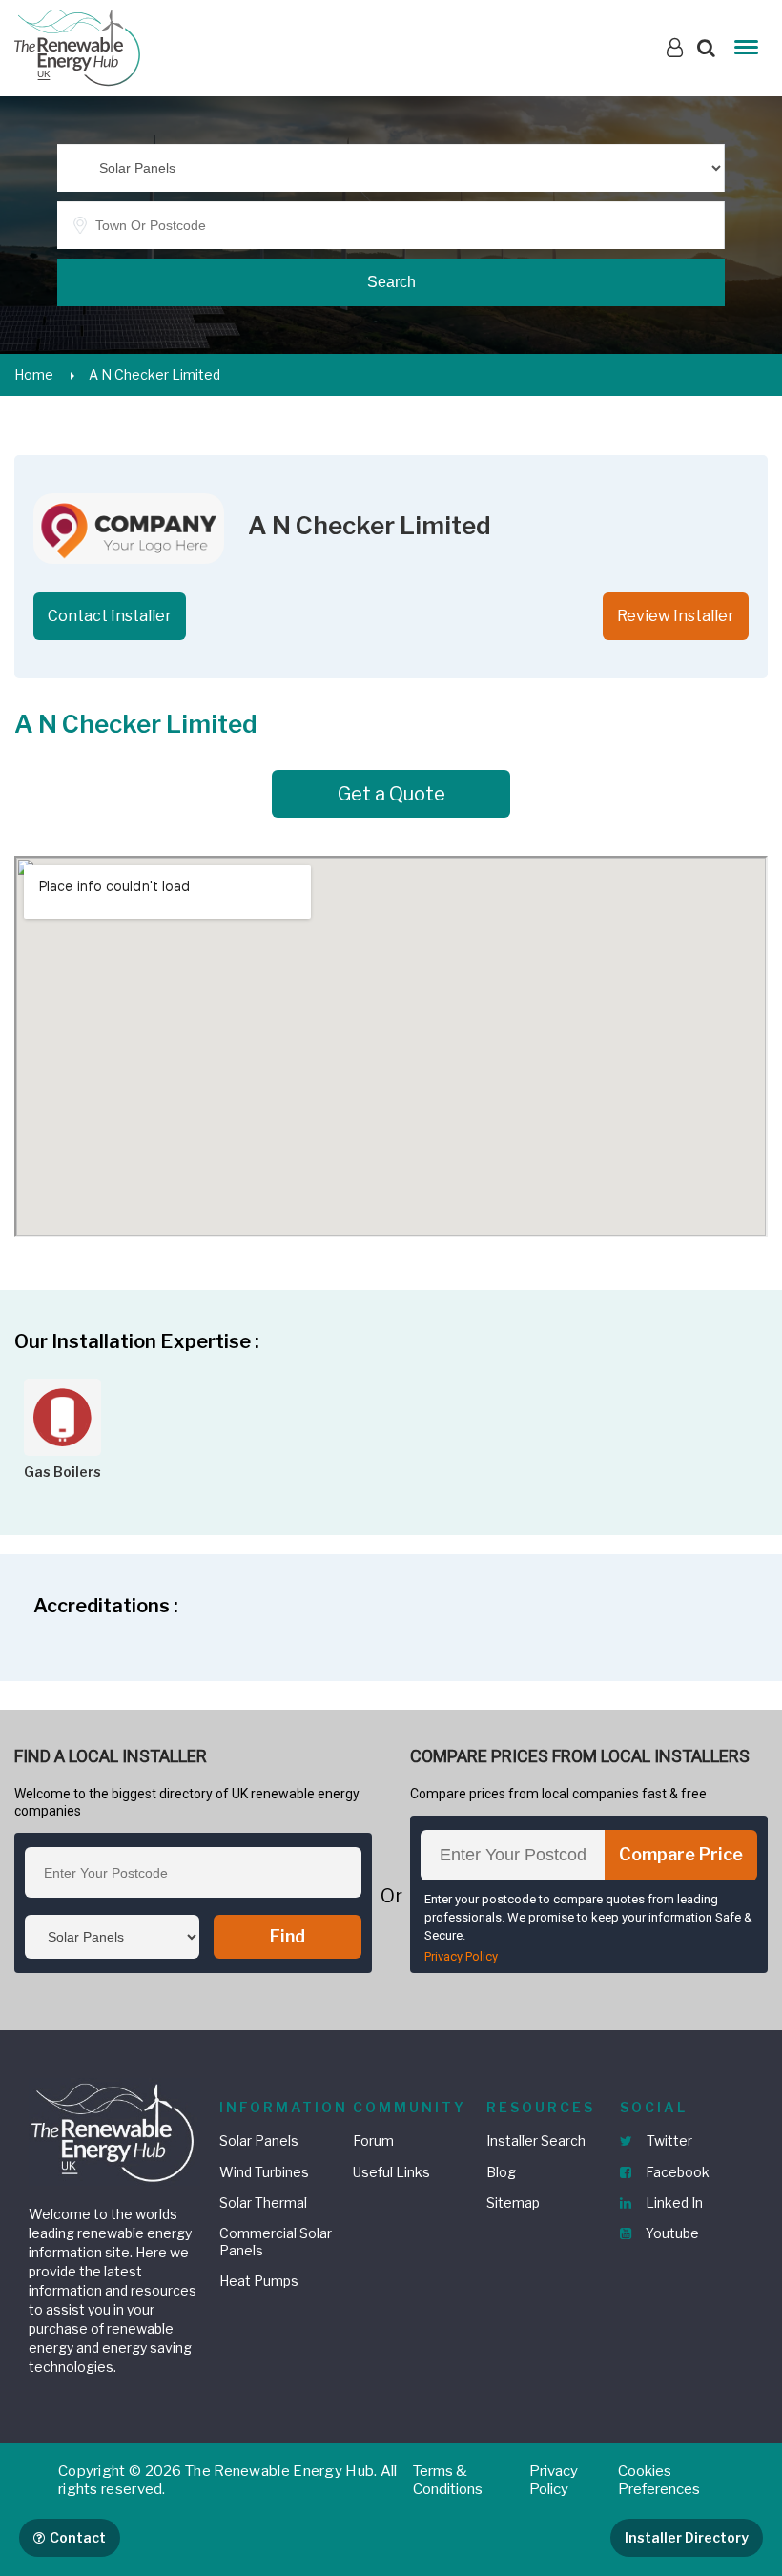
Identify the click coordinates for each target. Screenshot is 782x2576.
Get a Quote (391, 794)
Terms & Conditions (448, 2481)
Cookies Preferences (659, 2481)
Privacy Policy (461, 1956)
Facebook (676, 2172)
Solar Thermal (263, 2202)
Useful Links (391, 2172)
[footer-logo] (114, 2130)
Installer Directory (687, 2537)
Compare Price (681, 1854)
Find (288, 1936)
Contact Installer (110, 616)
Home (34, 374)
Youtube (671, 2233)
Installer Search (536, 2140)
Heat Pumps (259, 2281)
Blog (501, 2172)
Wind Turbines (264, 2172)
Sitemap (513, 2202)
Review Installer (676, 616)
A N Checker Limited (154, 374)
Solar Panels (259, 2140)
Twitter (668, 2140)
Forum (373, 2140)
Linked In (673, 2202)
